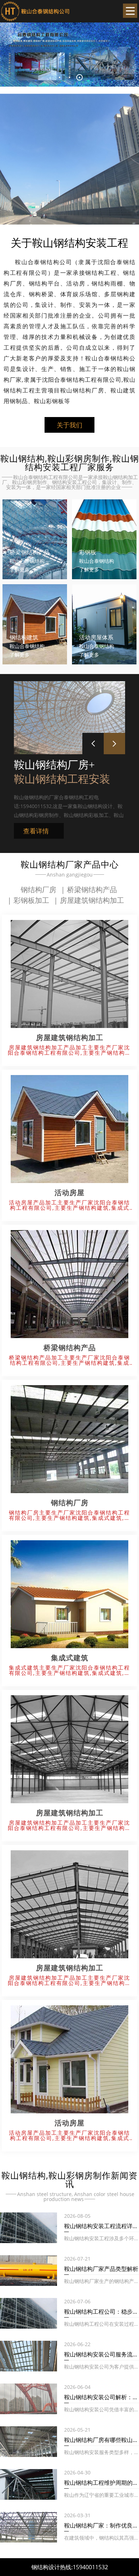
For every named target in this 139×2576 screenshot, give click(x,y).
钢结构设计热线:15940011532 (70, 2567)
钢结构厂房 (38, 889)
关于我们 (69, 425)
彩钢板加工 (31, 900)
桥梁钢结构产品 (92, 889)
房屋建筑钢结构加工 (92, 900)
